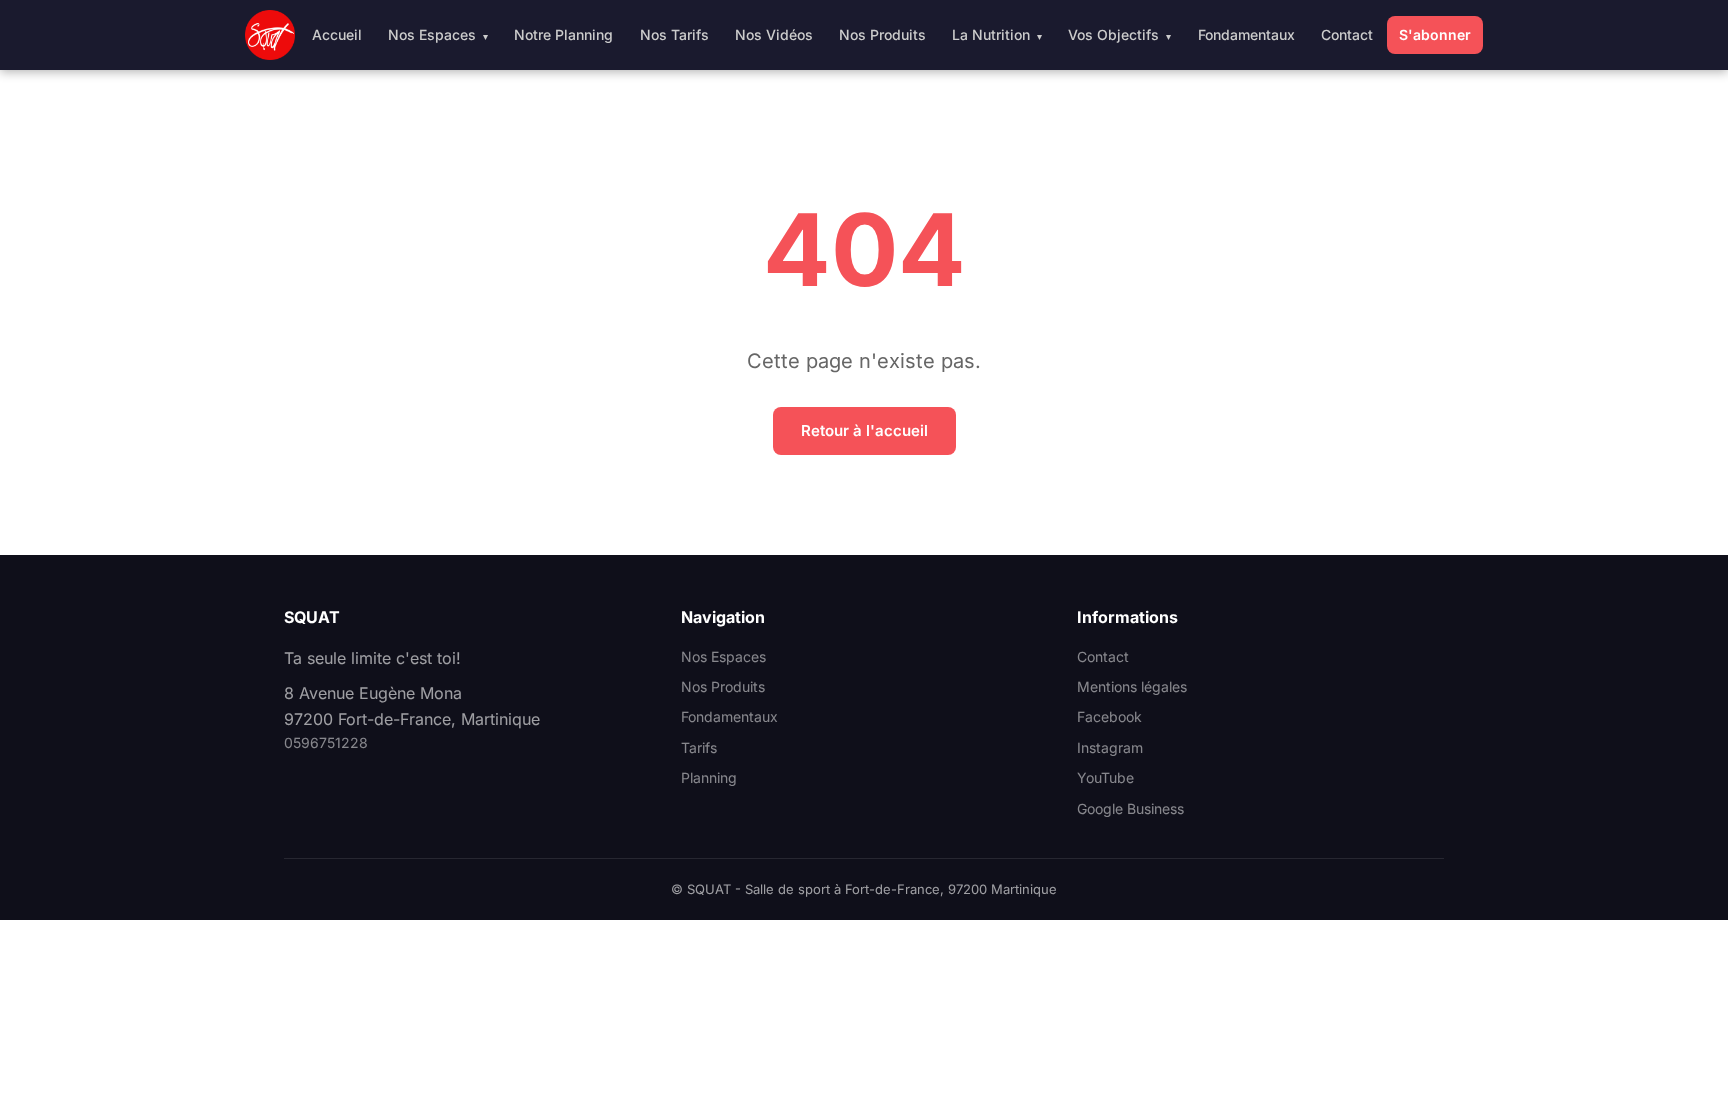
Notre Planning (563, 34)
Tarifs (699, 747)
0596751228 (326, 742)
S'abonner (1435, 34)
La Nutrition (991, 34)
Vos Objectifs (1113, 34)
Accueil (337, 34)
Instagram (1110, 747)
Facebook (1109, 716)
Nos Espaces (432, 34)
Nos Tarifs (674, 34)
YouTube (1105, 777)
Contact (1347, 34)
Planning (709, 777)
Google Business (1130, 808)
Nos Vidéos (774, 34)
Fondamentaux (1246, 34)
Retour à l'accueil (864, 430)
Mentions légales (1132, 686)
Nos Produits (882, 34)
